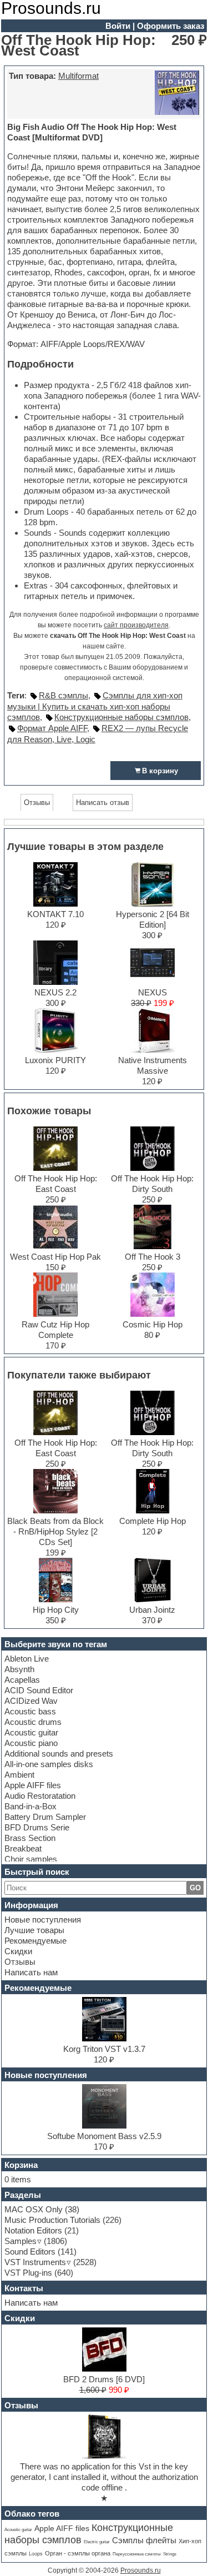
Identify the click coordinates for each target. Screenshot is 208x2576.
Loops (36, 2554)
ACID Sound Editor (39, 1690)
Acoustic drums (33, 1722)
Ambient (19, 1775)
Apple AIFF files (33, 1785)
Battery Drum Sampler (45, 1817)
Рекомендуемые (35, 1941)
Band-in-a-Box (31, 1806)
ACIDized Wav (31, 1701)
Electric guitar (97, 2542)
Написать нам (31, 1972)
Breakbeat (23, 1848)
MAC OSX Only (34, 2209)
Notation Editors (33, 2230)
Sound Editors (30, 2252)
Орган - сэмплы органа (78, 2553)
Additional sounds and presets (59, 1754)
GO (195, 1888)
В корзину (160, 771)
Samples (21, 2241)
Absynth (19, 1669)
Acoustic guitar (31, 1732)
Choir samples (31, 1859)
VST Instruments (35, 2262)
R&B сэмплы (64, 695)
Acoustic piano (31, 1743)
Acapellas (22, 1680)
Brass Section (30, 1838)
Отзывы (20, 1962)
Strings (170, 2554)
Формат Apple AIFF (52, 728)
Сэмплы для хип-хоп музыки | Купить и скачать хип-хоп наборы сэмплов (95, 706)
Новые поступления (43, 1920)
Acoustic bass (30, 1711)
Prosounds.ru (141, 2570)
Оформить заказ (171, 26)
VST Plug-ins (28, 2273)
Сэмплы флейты (144, 2540)
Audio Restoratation (40, 1796)
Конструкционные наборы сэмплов (121, 717)
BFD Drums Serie (37, 1827)
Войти (118, 26)
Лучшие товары (34, 1930)
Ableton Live (27, 1659)
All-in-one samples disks (49, 1764)
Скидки (18, 1951)
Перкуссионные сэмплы (137, 2554)
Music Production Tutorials (52, 2220)
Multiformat (78, 76)
